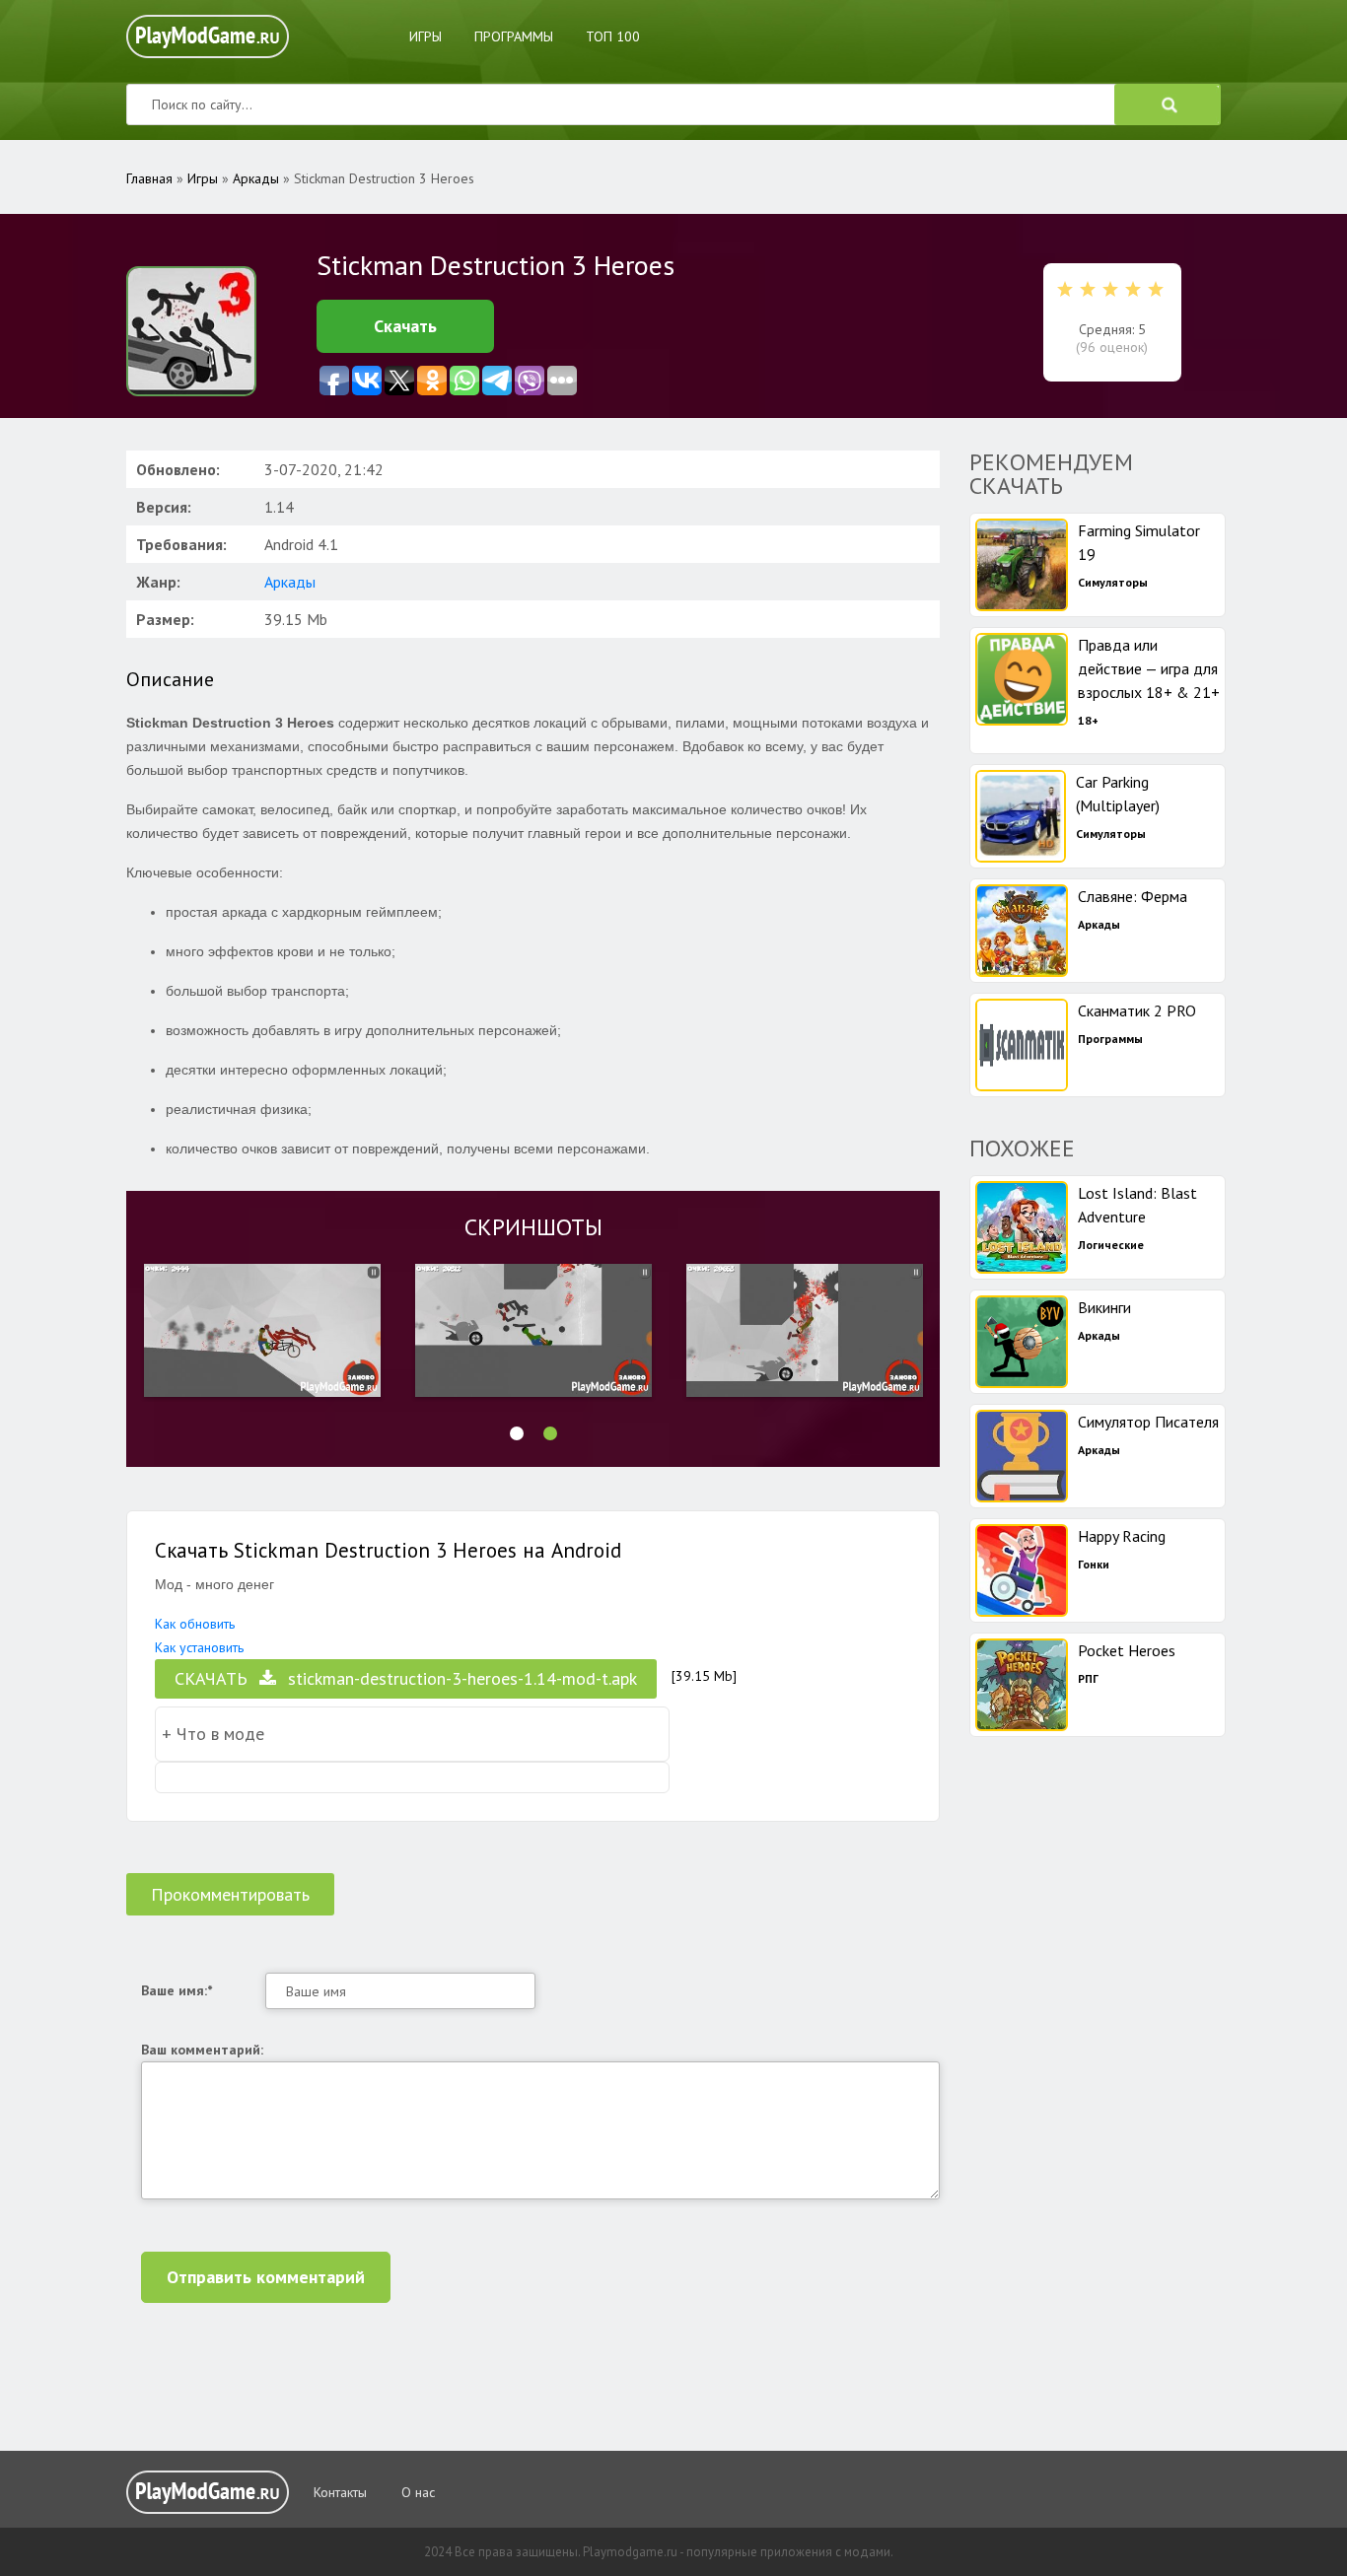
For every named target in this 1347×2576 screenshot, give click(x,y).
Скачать (405, 326)
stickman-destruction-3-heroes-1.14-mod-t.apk (406, 1678)
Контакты (340, 2492)
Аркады (290, 582)
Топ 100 (613, 36)
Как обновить (195, 1624)
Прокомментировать (230, 1894)
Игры (425, 36)
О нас (418, 2492)
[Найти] (1168, 104)
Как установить (199, 1647)
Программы (514, 36)
